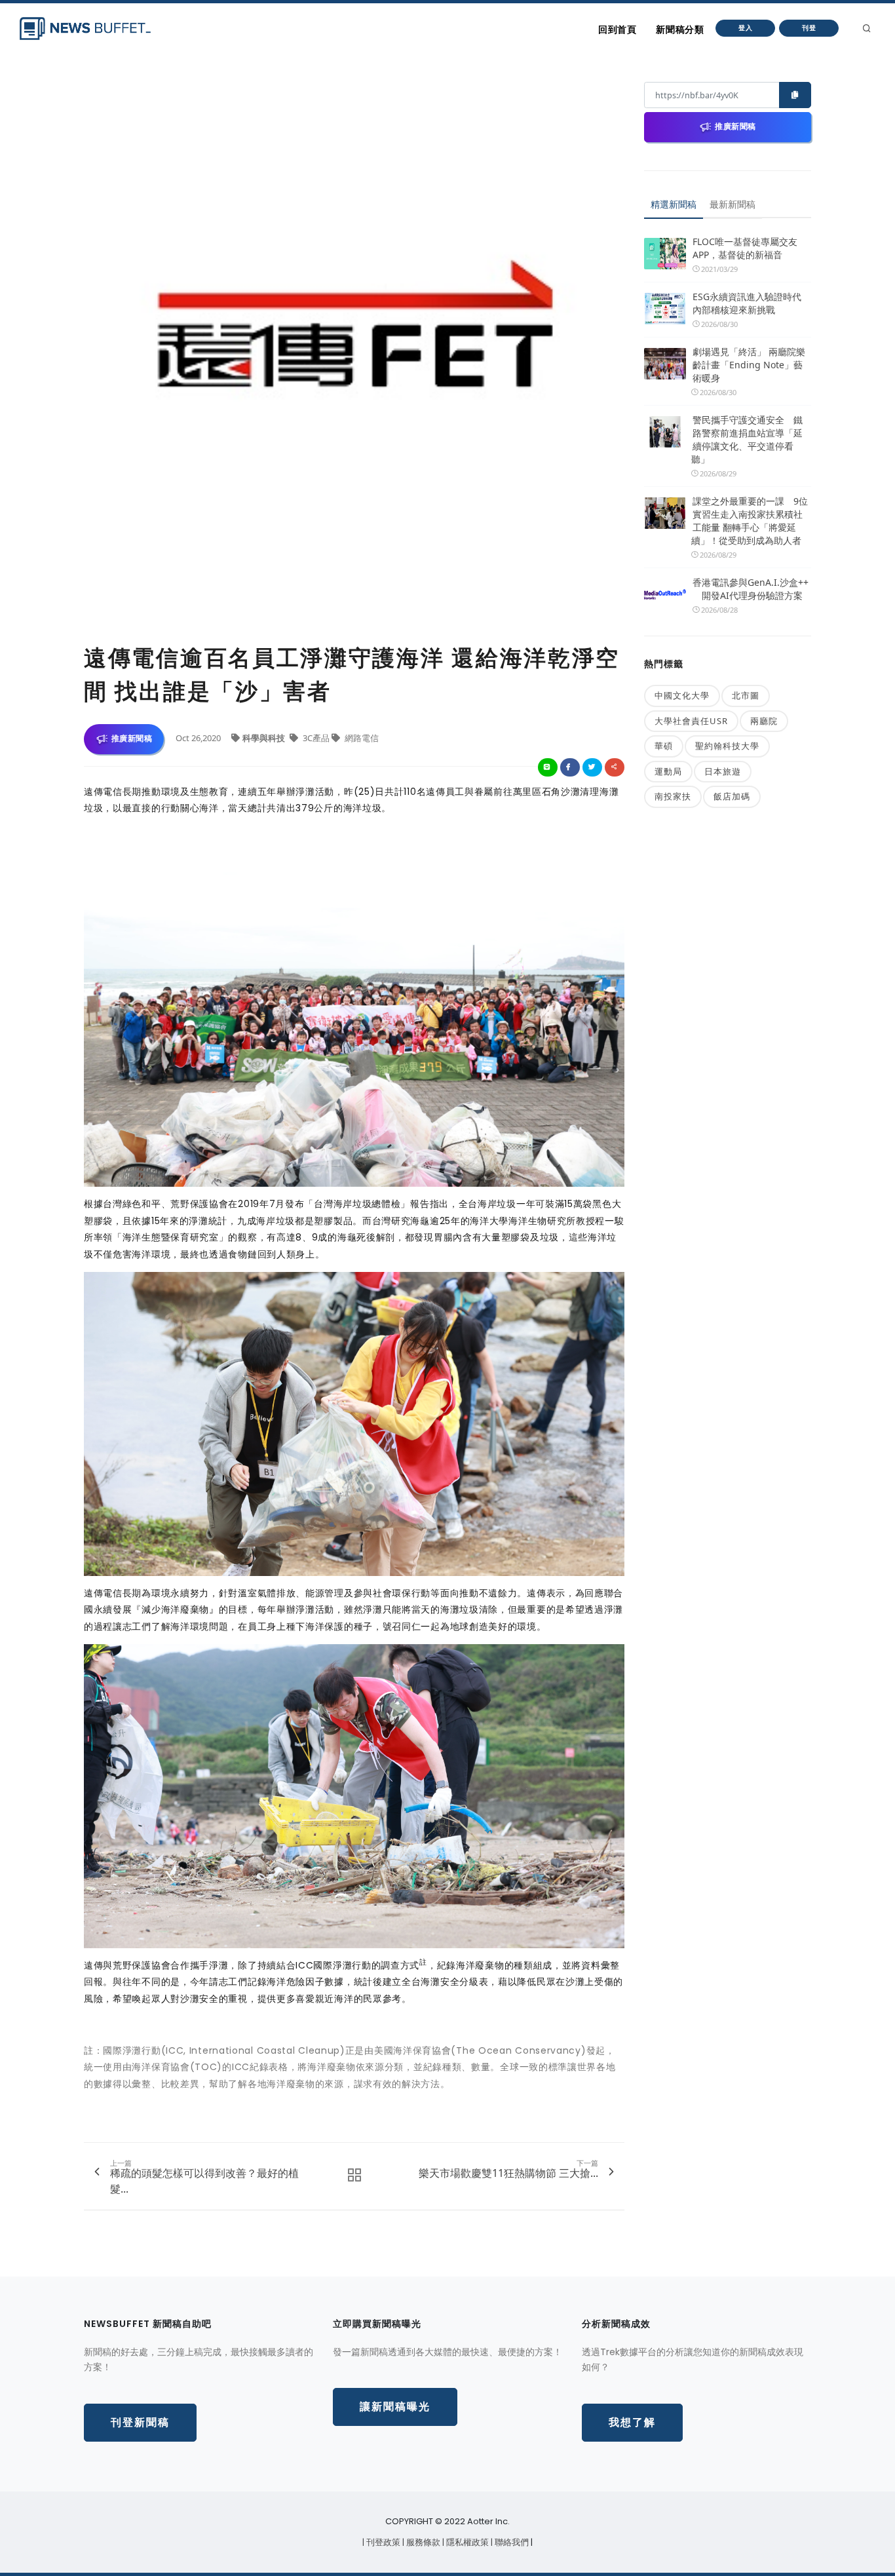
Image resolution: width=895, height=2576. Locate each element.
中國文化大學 (682, 695)
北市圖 (746, 695)
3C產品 (316, 738)
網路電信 (361, 738)
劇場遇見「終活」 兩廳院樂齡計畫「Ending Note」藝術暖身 (749, 365)
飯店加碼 (732, 796)
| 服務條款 (422, 2542)
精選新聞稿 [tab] (674, 204)
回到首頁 (617, 29)
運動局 (668, 771)
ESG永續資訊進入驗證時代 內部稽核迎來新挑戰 (747, 303)
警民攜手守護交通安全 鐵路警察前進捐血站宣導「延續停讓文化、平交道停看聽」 (747, 439)
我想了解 (632, 2422)
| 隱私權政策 (467, 2542)
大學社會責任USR (691, 721)
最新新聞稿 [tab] (733, 204)
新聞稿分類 (680, 29)
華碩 (664, 746)
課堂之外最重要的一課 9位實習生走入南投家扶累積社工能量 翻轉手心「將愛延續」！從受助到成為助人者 (750, 521)
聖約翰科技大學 (727, 746)
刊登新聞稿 (140, 2422)
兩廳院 (764, 721)
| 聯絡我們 (511, 2542)
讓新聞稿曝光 (395, 2407)
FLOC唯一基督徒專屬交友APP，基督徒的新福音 (745, 248)
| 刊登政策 (382, 2542)
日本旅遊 (723, 771)
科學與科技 (265, 738)
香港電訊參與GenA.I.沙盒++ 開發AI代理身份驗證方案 (751, 589)
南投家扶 (673, 796)
